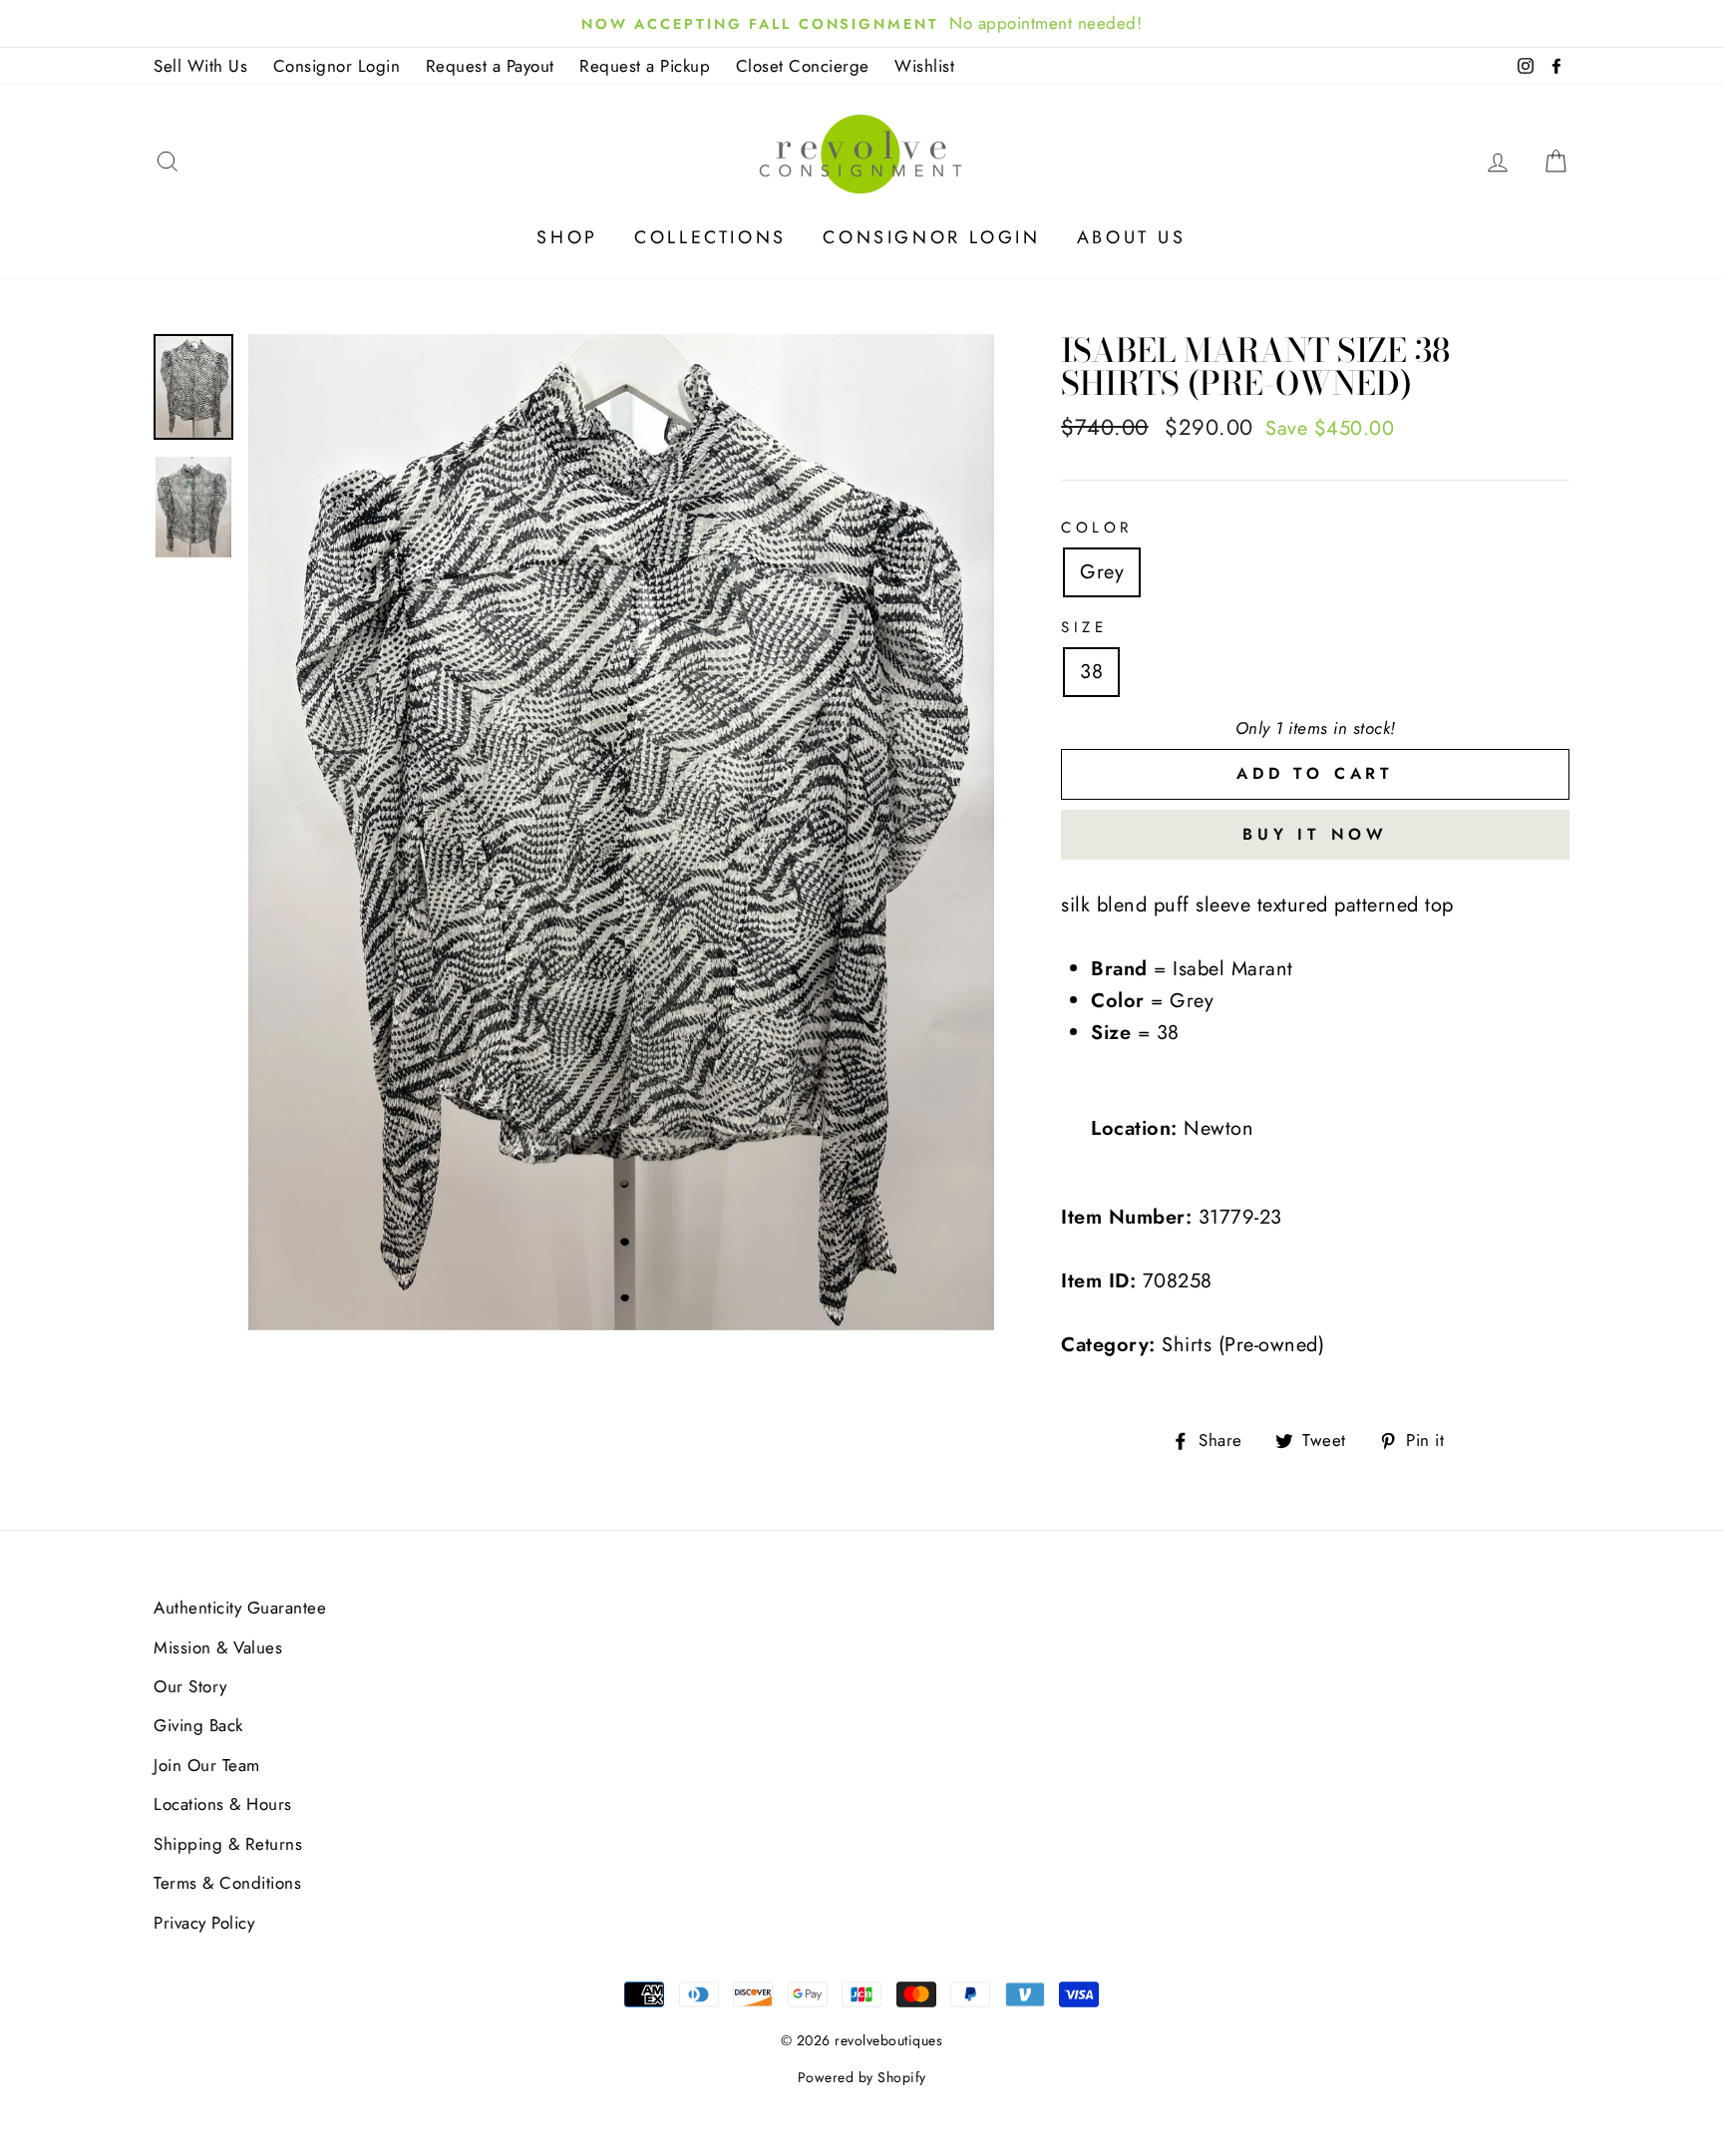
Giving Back (198, 1725)
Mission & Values (218, 1647)
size (1084, 627)
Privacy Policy (204, 1923)
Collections (710, 237)
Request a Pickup (645, 66)
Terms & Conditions (227, 1883)
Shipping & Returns (228, 1844)
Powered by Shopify (862, 2077)
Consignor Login (337, 66)
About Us (1132, 237)
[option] (622, 832)
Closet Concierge (803, 66)
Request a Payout (490, 66)
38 (1091, 672)
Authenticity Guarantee (240, 1608)
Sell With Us (200, 66)
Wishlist (924, 66)
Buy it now (1315, 834)
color (1097, 528)
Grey (1102, 572)
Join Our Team (207, 1765)
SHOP (567, 237)
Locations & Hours (223, 1804)
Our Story (190, 1686)
